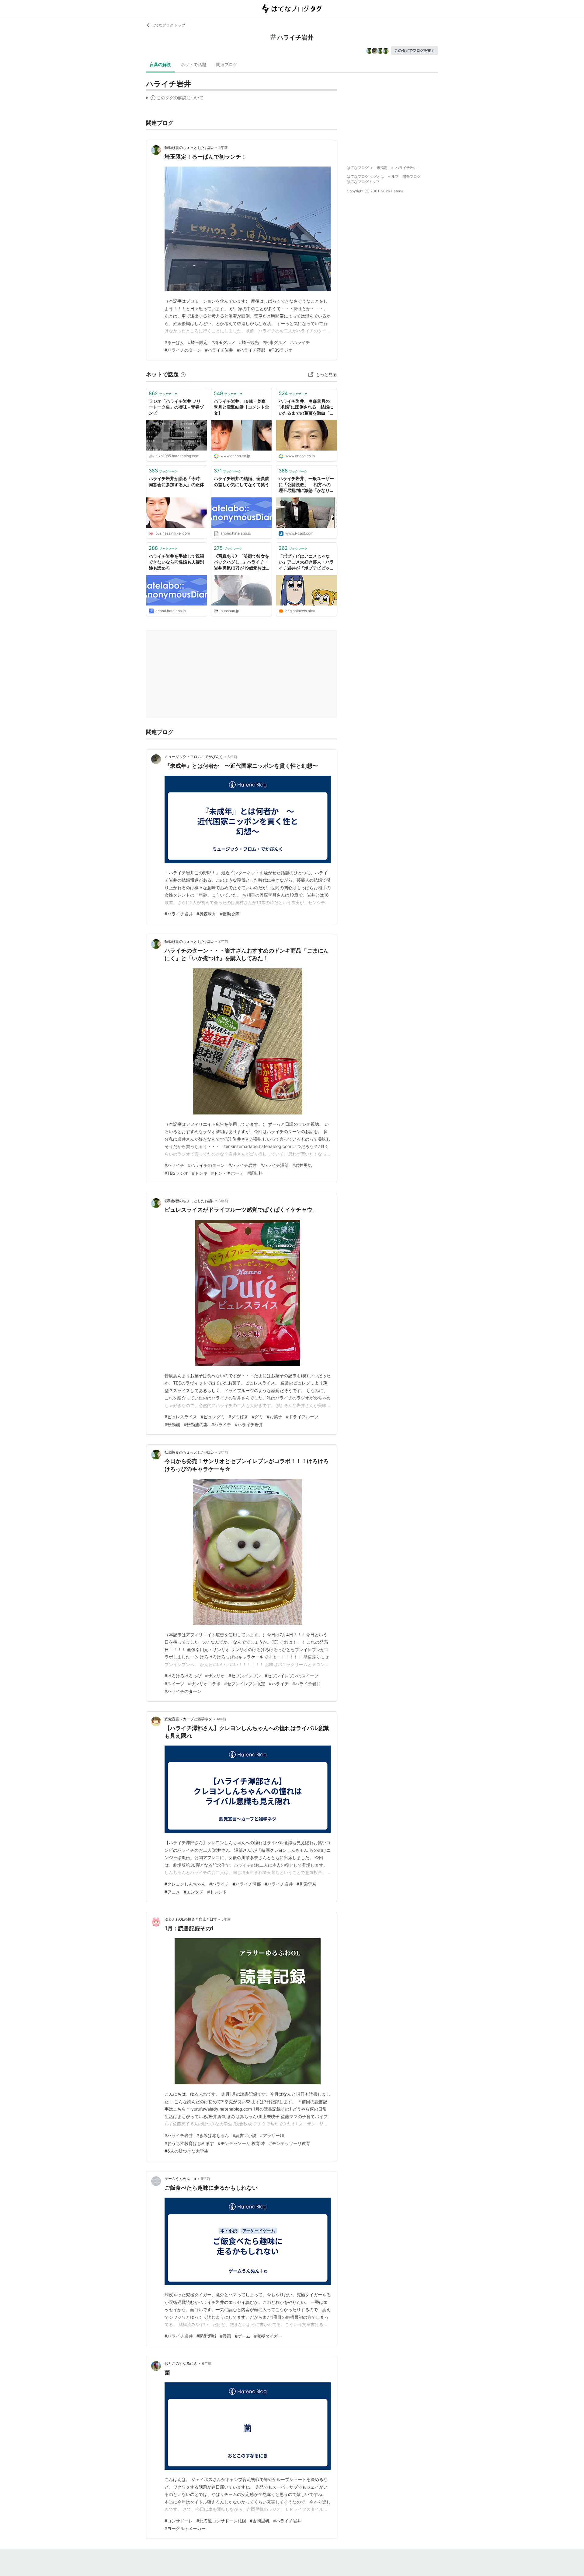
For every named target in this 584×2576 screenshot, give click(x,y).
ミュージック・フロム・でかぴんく (194, 757)
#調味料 (255, 1173)
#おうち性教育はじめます (189, 2143)
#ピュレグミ (213, 1417)
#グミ (257, 1417)
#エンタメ (194, 1892)
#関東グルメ (275, 342)
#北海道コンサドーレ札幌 (221, 2521)
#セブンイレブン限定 (245, 1684)
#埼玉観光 (249, 342)
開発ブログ (412, 176)
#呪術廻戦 (206, 2336)
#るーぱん (174, 342)
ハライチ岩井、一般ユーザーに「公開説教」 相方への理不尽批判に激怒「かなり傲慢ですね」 (306, 485)
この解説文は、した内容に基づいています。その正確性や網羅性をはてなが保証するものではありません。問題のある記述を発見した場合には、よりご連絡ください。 (175, 99)
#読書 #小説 (245, 2135)
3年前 (232, 757)
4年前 (221, 1719)
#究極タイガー (268, 2336)
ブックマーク (163, 393)
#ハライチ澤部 (251, 350)
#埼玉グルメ (223, 342)
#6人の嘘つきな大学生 (186, 2151)
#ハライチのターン (183, 350)
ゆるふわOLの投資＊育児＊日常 (191, 1919)
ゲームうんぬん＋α (180, 2179)
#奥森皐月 (206, 914)
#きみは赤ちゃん (213, 2135)
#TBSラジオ (281, 350)
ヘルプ (393, 176)
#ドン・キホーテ (227, 1173)
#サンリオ (215, 1676)
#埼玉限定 (198, 342)
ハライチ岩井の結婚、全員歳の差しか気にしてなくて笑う (242, 481)
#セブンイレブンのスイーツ (292, 1676)
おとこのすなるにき (181, 2363)
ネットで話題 (193, 64)
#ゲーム (243, 2336)
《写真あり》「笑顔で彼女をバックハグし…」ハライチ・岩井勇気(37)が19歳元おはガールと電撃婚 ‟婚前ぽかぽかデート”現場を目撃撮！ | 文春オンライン (242, 562)
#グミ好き (238, 1417)
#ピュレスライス (181, 1417)
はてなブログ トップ (168, 25)
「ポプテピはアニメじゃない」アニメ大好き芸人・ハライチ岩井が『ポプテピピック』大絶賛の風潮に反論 (306, 562)
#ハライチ (300, 342)
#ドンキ (200, 1173)
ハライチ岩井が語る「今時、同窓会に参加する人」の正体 (176, 481)
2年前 (223, 147)
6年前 (207, 2363)
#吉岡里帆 (260, 2521)
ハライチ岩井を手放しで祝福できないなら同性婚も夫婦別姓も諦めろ (176, 562)
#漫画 (226, 2336)
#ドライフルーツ (302, 1417)
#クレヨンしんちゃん (185, 1884)
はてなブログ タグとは (365, 176)
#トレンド (217, 1892)
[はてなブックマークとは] (183, 374)
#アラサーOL (273, 2135)
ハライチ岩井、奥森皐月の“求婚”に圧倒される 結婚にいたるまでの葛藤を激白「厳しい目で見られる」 (306, 407)
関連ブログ (227, 64)
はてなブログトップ (363, 182)
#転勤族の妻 (196, 1425)
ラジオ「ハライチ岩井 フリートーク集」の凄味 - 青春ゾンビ (176, 407)
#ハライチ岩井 (219, 350)
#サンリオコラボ (204, 1684)
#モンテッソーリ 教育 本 (242, 2143)
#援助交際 (230, 914)
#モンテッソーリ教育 (290, 2143)
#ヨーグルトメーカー (185, 2528)
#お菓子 (275, 1417)
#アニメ (172, 1892)
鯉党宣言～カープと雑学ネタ (188, 1719)
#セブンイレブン (245, 1676)
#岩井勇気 (302, 1165)
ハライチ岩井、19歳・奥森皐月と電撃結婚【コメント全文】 (242, 407)
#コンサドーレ (179, 2521)
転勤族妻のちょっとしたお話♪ (189, 147)
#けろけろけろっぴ (183, 1676)
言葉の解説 (160, 64)
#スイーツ (174, 1684)
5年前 (226, 1919)
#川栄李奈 (306, 1884)
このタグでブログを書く (415, 50)
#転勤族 (172, 1425)
